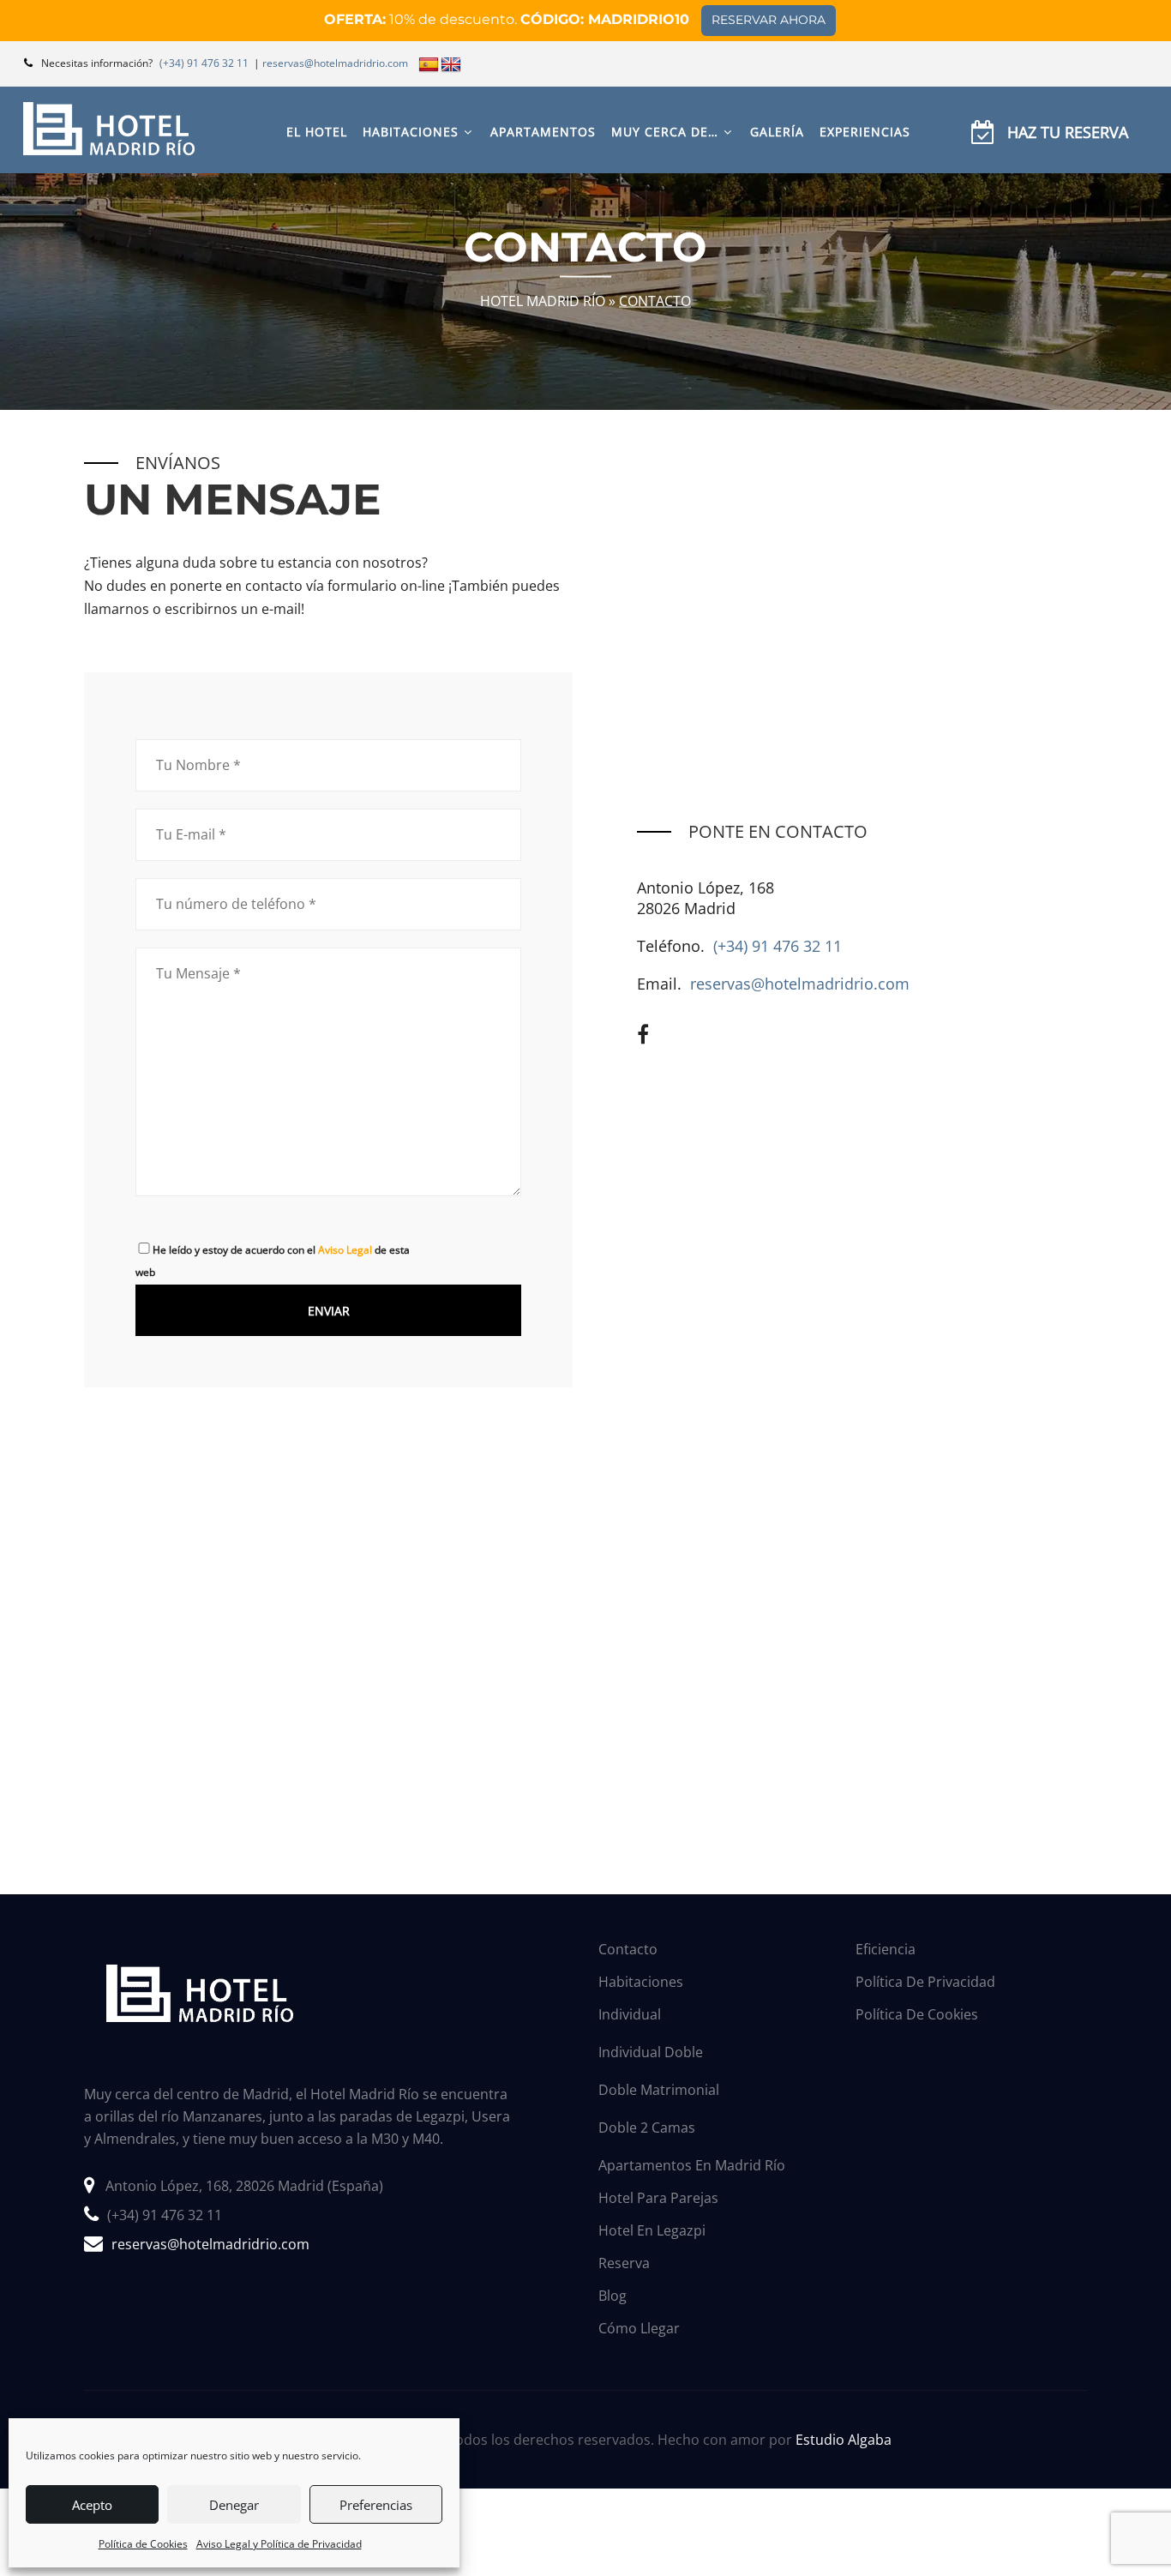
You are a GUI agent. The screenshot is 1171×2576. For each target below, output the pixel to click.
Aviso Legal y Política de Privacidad (279, 2544)
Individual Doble (651, 2052)
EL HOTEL (317, 132)
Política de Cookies (143, 2544)
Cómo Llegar (639, 2328)
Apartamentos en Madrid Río (692, 2165)
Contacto (628, 1949)
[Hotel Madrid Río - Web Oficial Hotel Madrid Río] (109, 129)
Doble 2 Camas (647, 2128)
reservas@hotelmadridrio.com (800, 984)
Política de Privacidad (925, 1982)
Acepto (92, 2505)
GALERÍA (777, 132)
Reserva (624, 2263)
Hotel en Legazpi (652, 2230)
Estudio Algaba (844, 2440)
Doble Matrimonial (659, 2090)
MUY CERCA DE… (665, 132)
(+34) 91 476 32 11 (778, 946)
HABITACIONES (411, 132)
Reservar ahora (769, 20)
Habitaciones (641, 1982)
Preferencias (376, 2505)
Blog (613, 2296)
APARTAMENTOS (543, 132)
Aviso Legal (345, 1250)
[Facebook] (643, 1034)
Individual (630, 2014)
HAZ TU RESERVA (1068, 132)
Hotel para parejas (658, 2198)
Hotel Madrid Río (543, 300)
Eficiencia (886, 1949)
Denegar (234, 2505)
